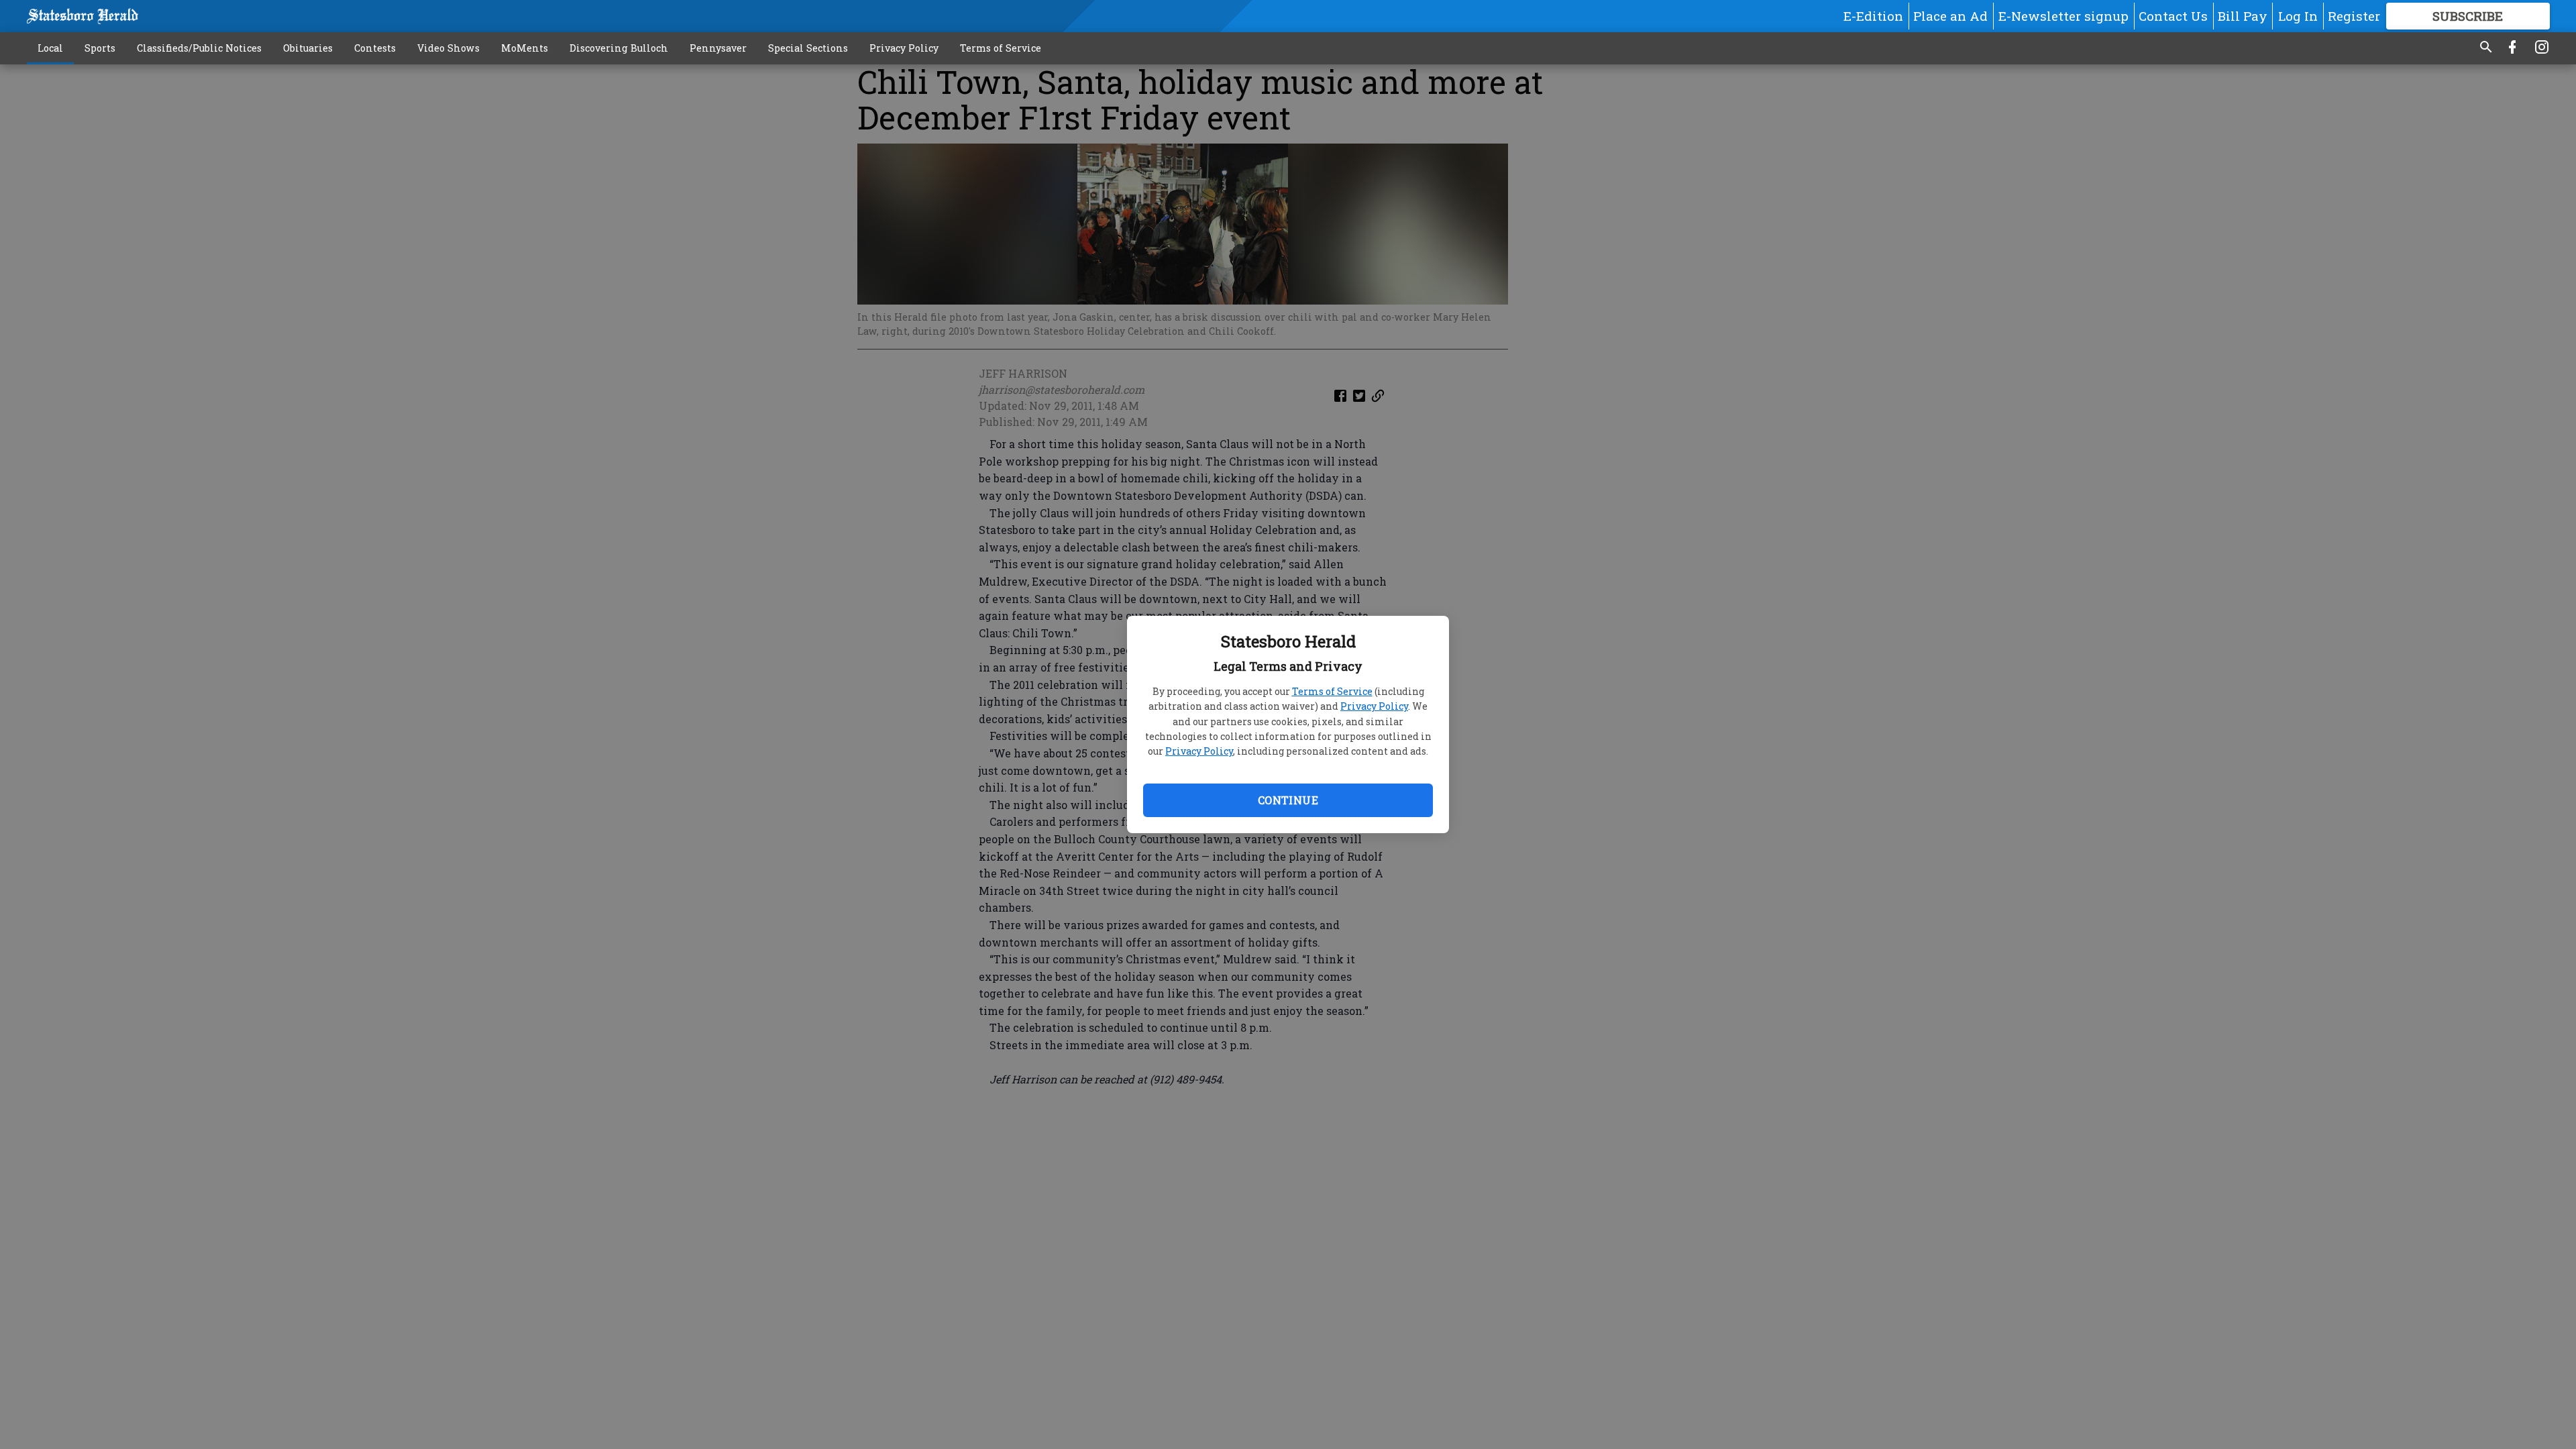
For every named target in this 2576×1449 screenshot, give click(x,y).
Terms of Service (1332, 691)
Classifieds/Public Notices (199, 48)
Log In (2298, 16)
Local (50, 48)
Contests (375, 48)
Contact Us (2173, 16)
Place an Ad (1950, 16)
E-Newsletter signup (2063, 16)
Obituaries (308, 48)
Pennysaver (718, 48)
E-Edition (1873, 16)
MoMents (525, 48)
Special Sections (808, 48)
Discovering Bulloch (619, 48)
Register (2354, 16)
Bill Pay (2243, 16)
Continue (1288, 800)
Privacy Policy (1374, 706)
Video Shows (448, 48)
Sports (100, 48)
